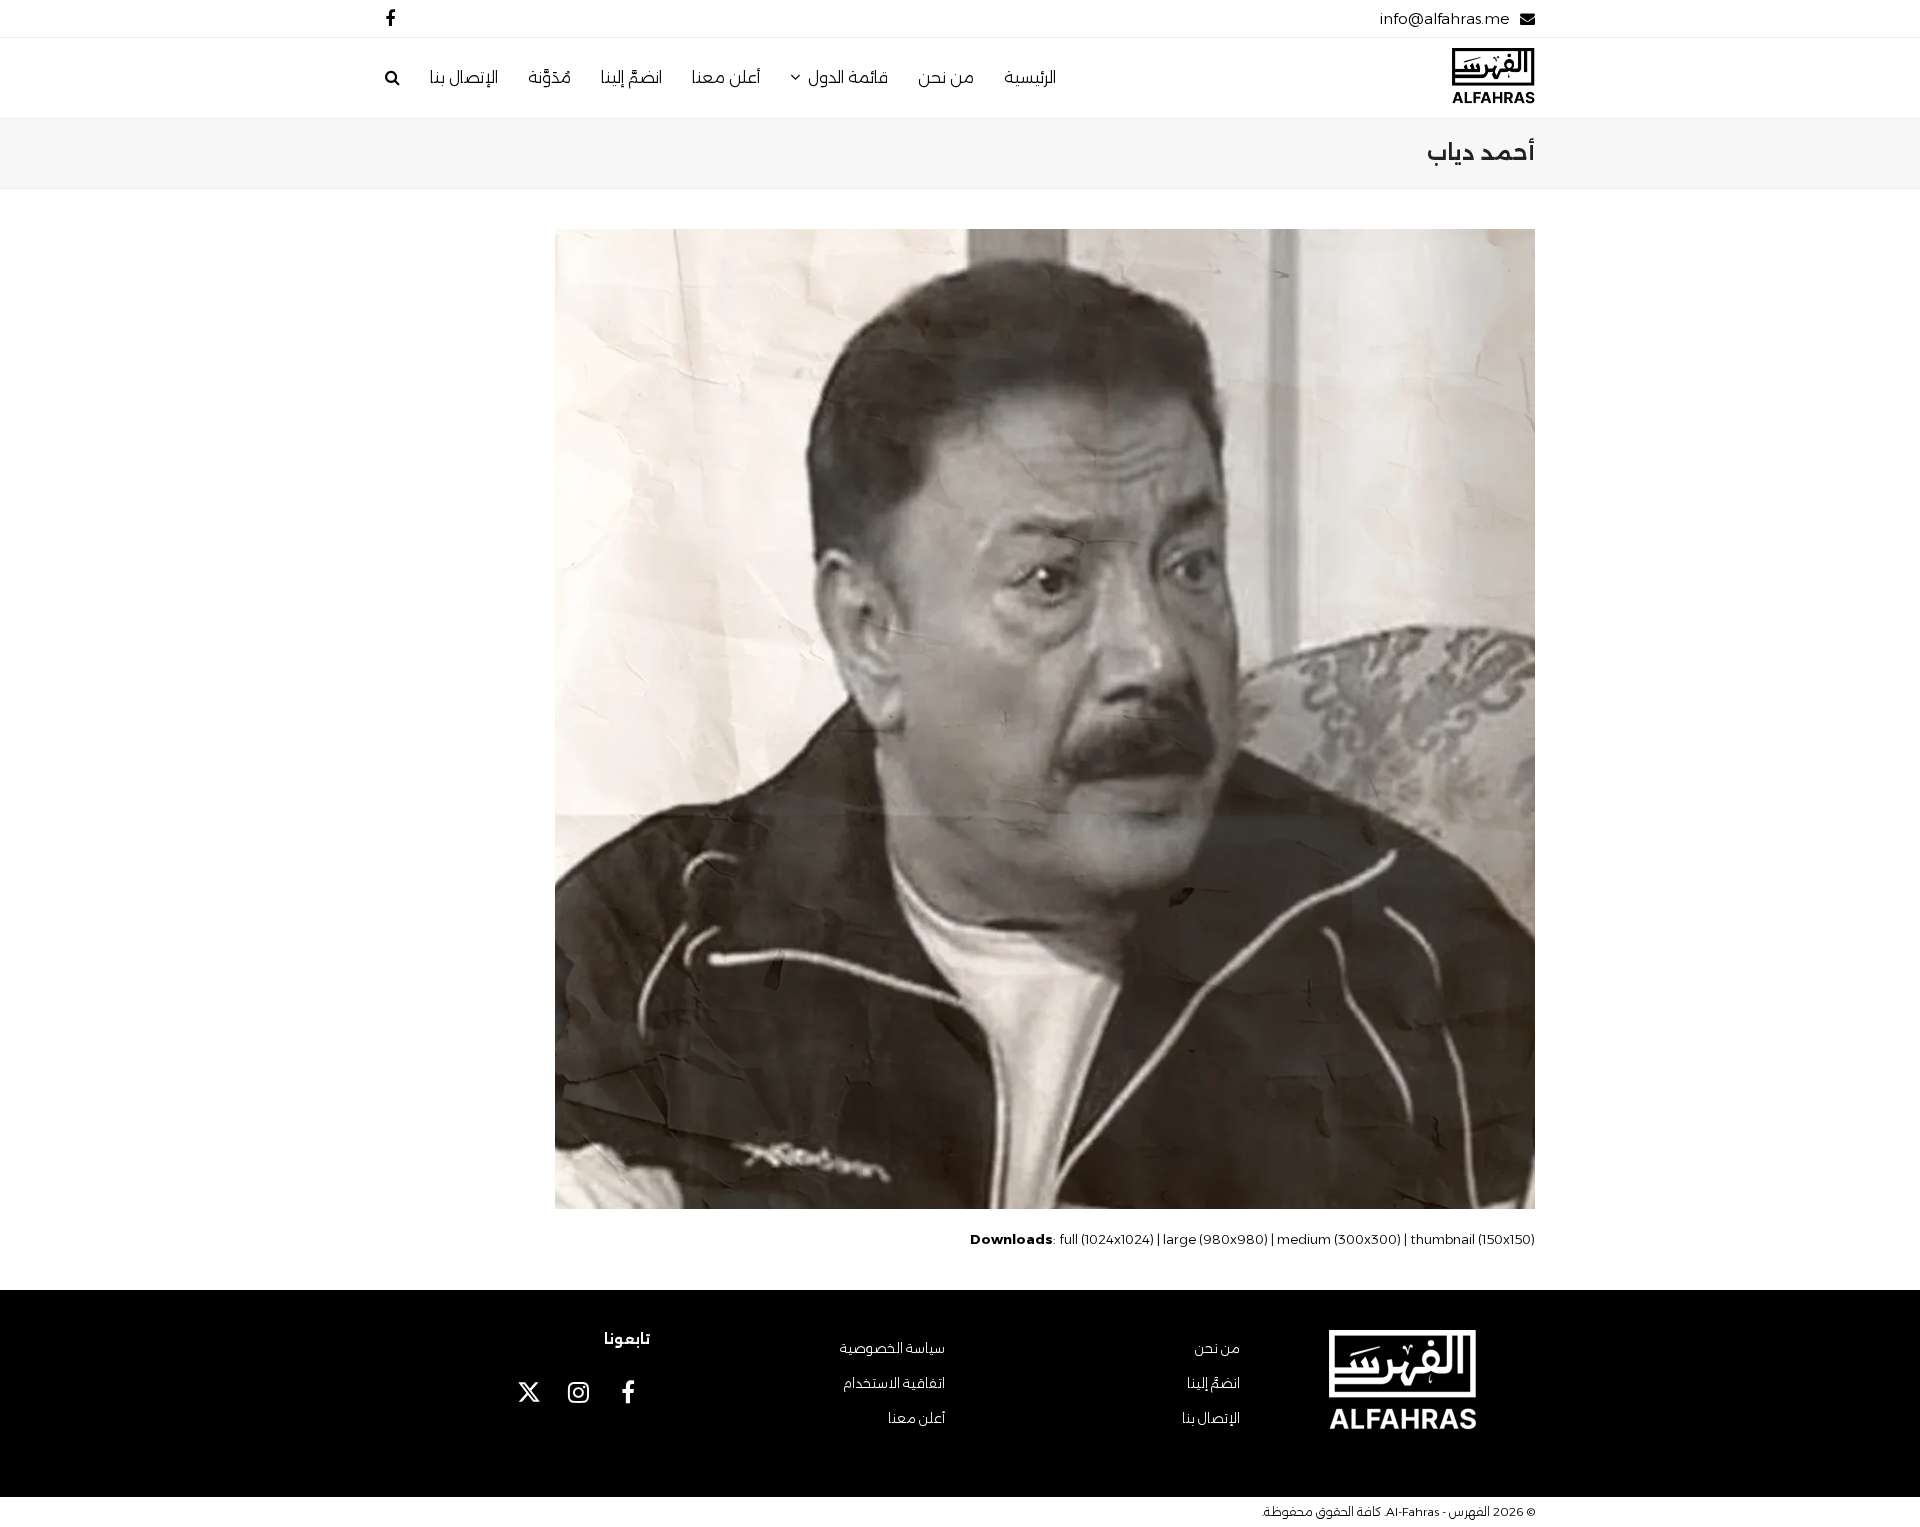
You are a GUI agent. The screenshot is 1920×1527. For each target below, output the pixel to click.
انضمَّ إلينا (1213, 1383)
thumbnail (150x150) (1472, 1239)
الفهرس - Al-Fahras (1438, 1511)
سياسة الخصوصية (892, 1348)
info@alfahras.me (1444, 18)
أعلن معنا (916, 1418)
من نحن (1217, 1348)
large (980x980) (1215, 1239)
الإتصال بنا (1211, 1418)
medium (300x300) (1339, 1239)
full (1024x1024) (1106, 1239)
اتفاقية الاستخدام (894, 1383)
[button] (392, 78)
